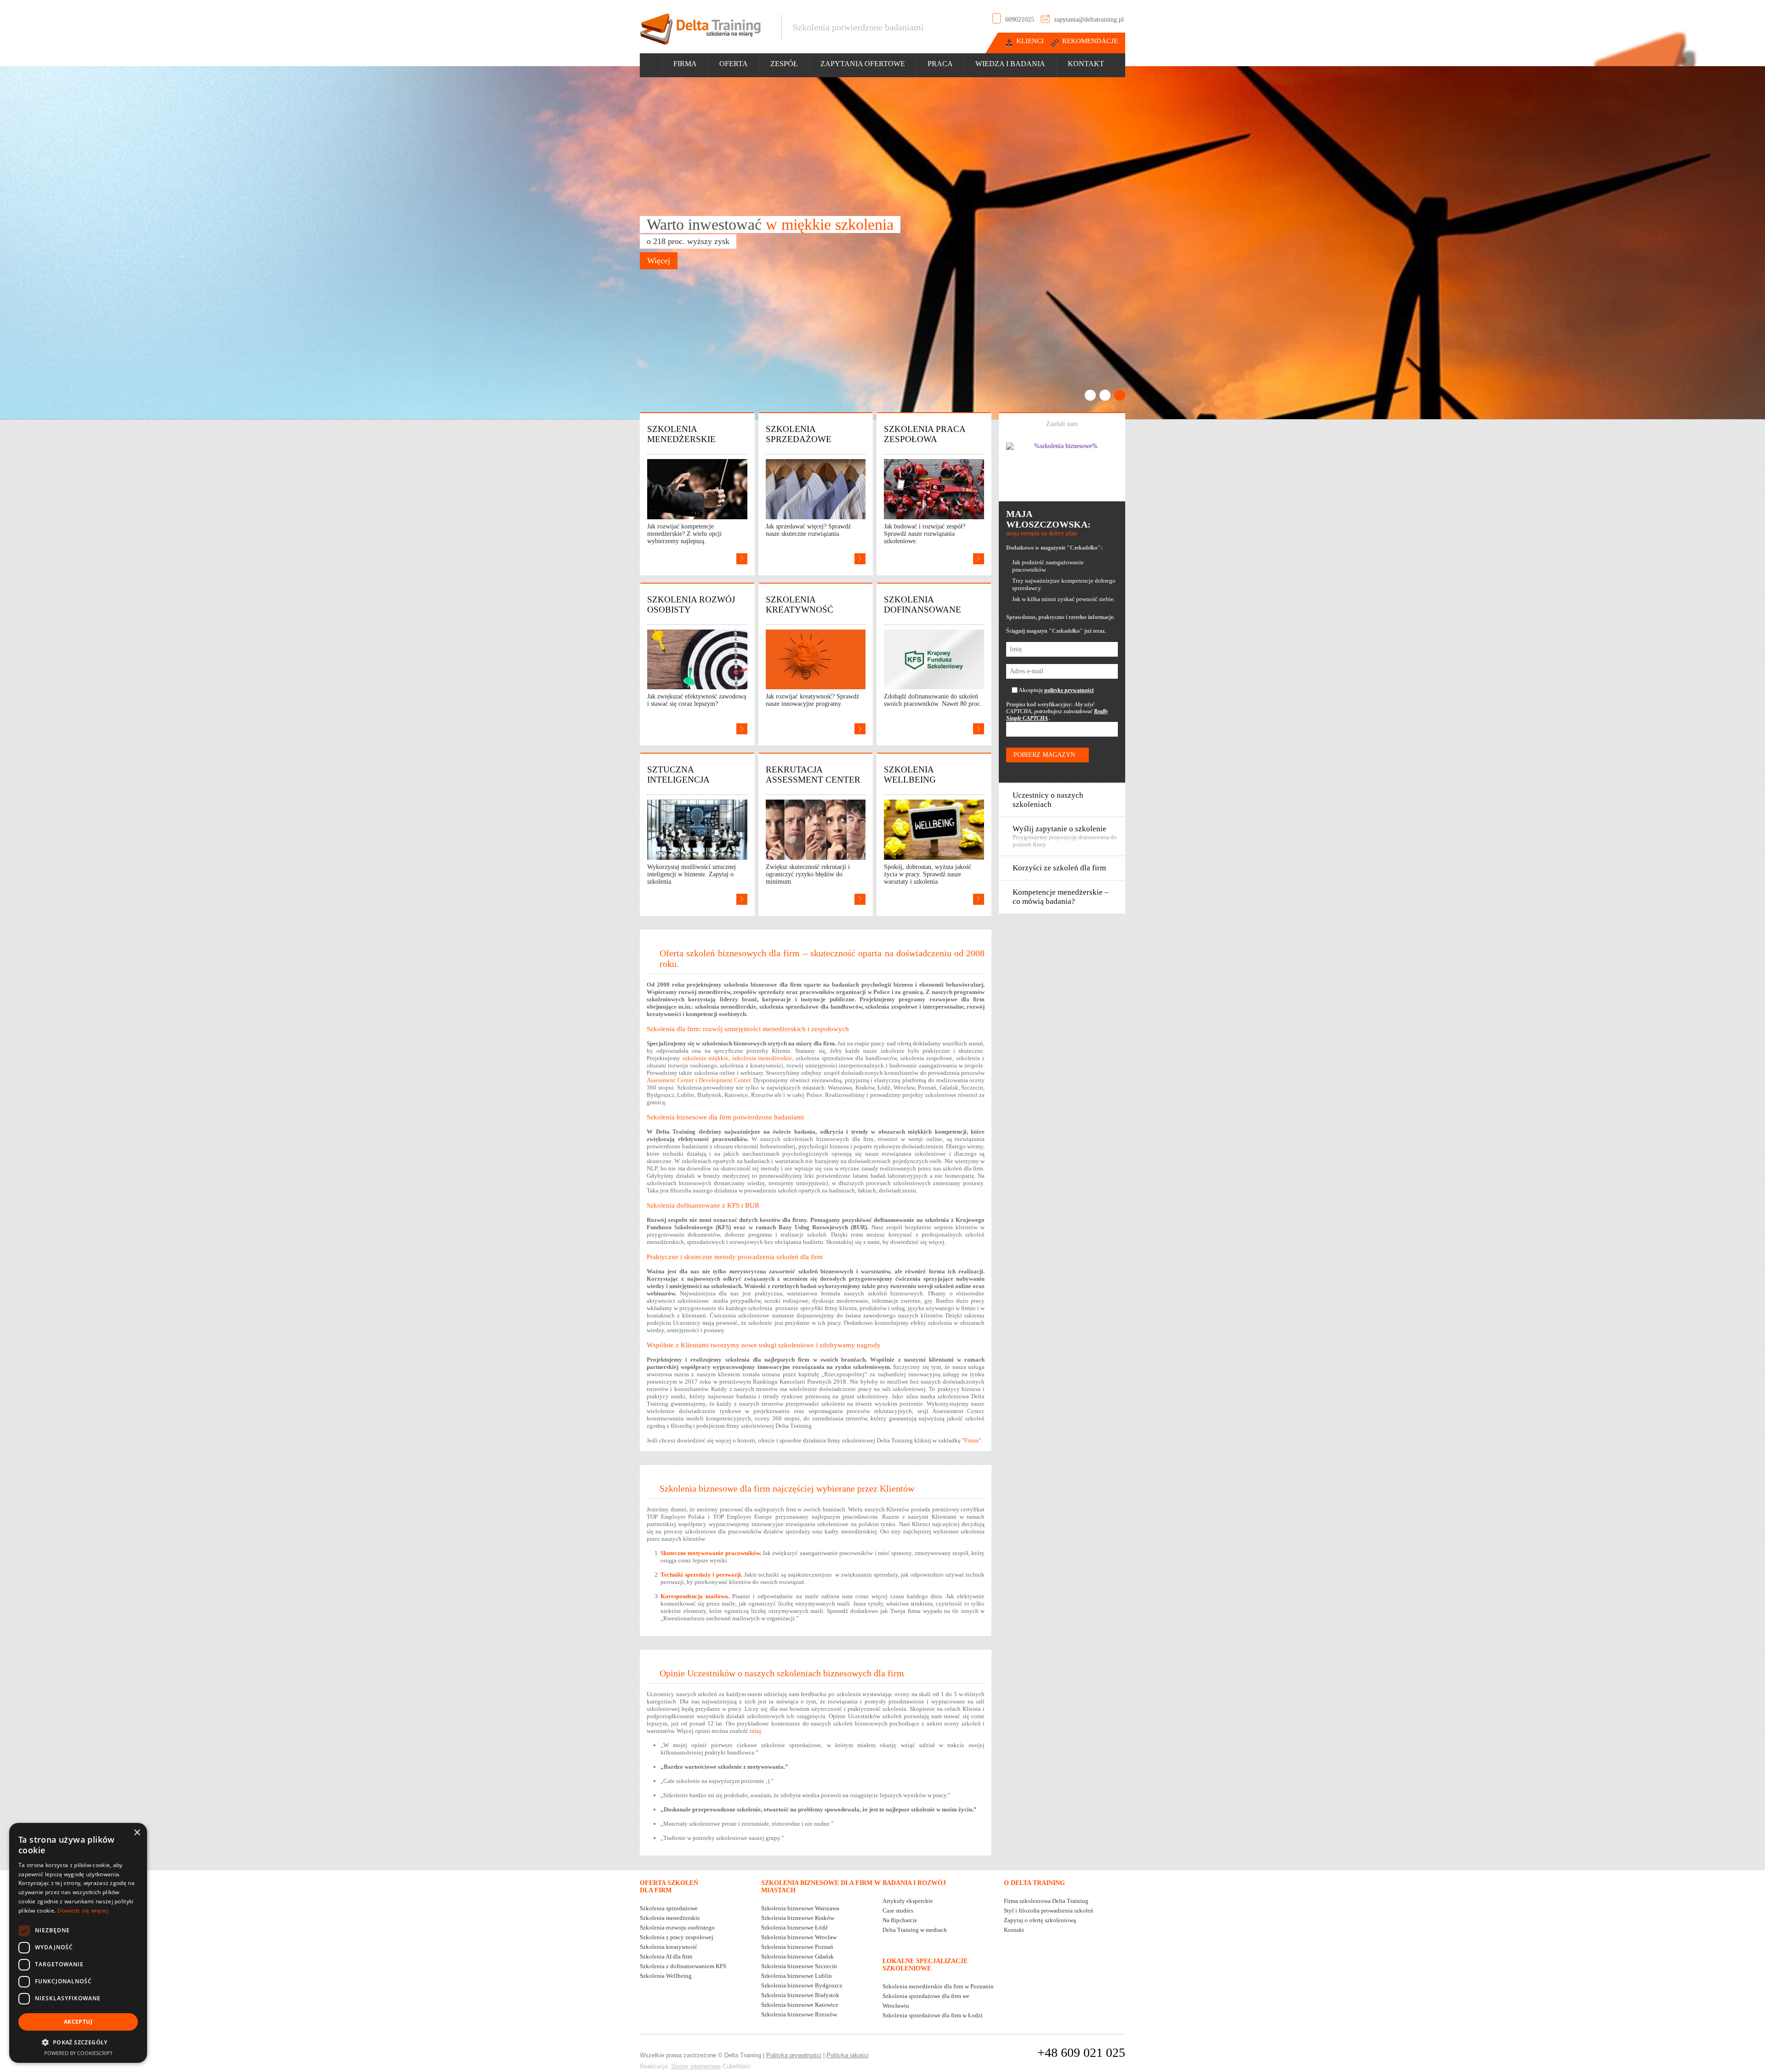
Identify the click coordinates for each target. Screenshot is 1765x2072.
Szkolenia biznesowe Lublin (797, 1976)
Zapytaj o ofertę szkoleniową (1040, 1920)
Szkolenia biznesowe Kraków (798, 1918)
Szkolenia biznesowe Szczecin (799, 1966)
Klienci (1030, 41)
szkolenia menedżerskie (762, 1058)
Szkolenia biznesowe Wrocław (799, 1937)
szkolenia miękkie (706, 1058)
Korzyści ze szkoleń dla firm (1059, 868)
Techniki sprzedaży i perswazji (701, 1575)
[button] (78, 2042)
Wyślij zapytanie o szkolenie (1065, 836)
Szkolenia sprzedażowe (669, 1908)
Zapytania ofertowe (863, 64)
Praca (940, 64)
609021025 (1020, 20)
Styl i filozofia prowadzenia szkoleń (1049, 1910)
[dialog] (78, 1943)
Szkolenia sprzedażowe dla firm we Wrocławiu (926, 2001)
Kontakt (1086, 64)
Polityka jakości (848, 2055)
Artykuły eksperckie (908, 1901)
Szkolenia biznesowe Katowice (800, 2005)
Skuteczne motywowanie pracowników (710, 1553)
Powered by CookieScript (78, 2053)
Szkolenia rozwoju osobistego (677, 1927)
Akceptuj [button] (78, 2022)
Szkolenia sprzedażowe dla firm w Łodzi (933, 2015)
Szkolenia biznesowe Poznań (797, 1947)
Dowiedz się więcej (83, 1910)
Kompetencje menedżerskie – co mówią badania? (1061, 897)
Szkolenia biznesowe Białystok (800, 1995)
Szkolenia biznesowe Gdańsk (797, 1956)
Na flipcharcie (900, 1920)
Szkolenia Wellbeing (666, 1976)
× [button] (137, 1833)
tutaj (755, 1731)
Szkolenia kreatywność (669, 1947)
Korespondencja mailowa (694, 1596)
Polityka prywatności (794, 2055)
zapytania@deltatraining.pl (1089, 20)
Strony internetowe (696, 2066)
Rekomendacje (1090, 41)
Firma (685, 64)
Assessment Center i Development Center (698, 1080)
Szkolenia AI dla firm (666, 1956)
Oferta (734, 64)
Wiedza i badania (1010, 64)
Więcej (659, 261)
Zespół (784, 64)
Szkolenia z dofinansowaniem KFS (683, 1966)
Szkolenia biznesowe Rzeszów (799, 2014)
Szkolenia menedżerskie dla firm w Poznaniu (938, 1986)
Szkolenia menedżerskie (670, 1918)
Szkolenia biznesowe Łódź (794, 1927)
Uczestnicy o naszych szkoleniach (1048, 800)
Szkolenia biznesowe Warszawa (800, 1908)
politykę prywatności (1069, 690)
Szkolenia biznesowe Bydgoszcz (802, 1985)
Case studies (898, 1910)
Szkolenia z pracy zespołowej (677, 1937)
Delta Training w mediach (915, 1930)
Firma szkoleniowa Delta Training (1046, 1901)
